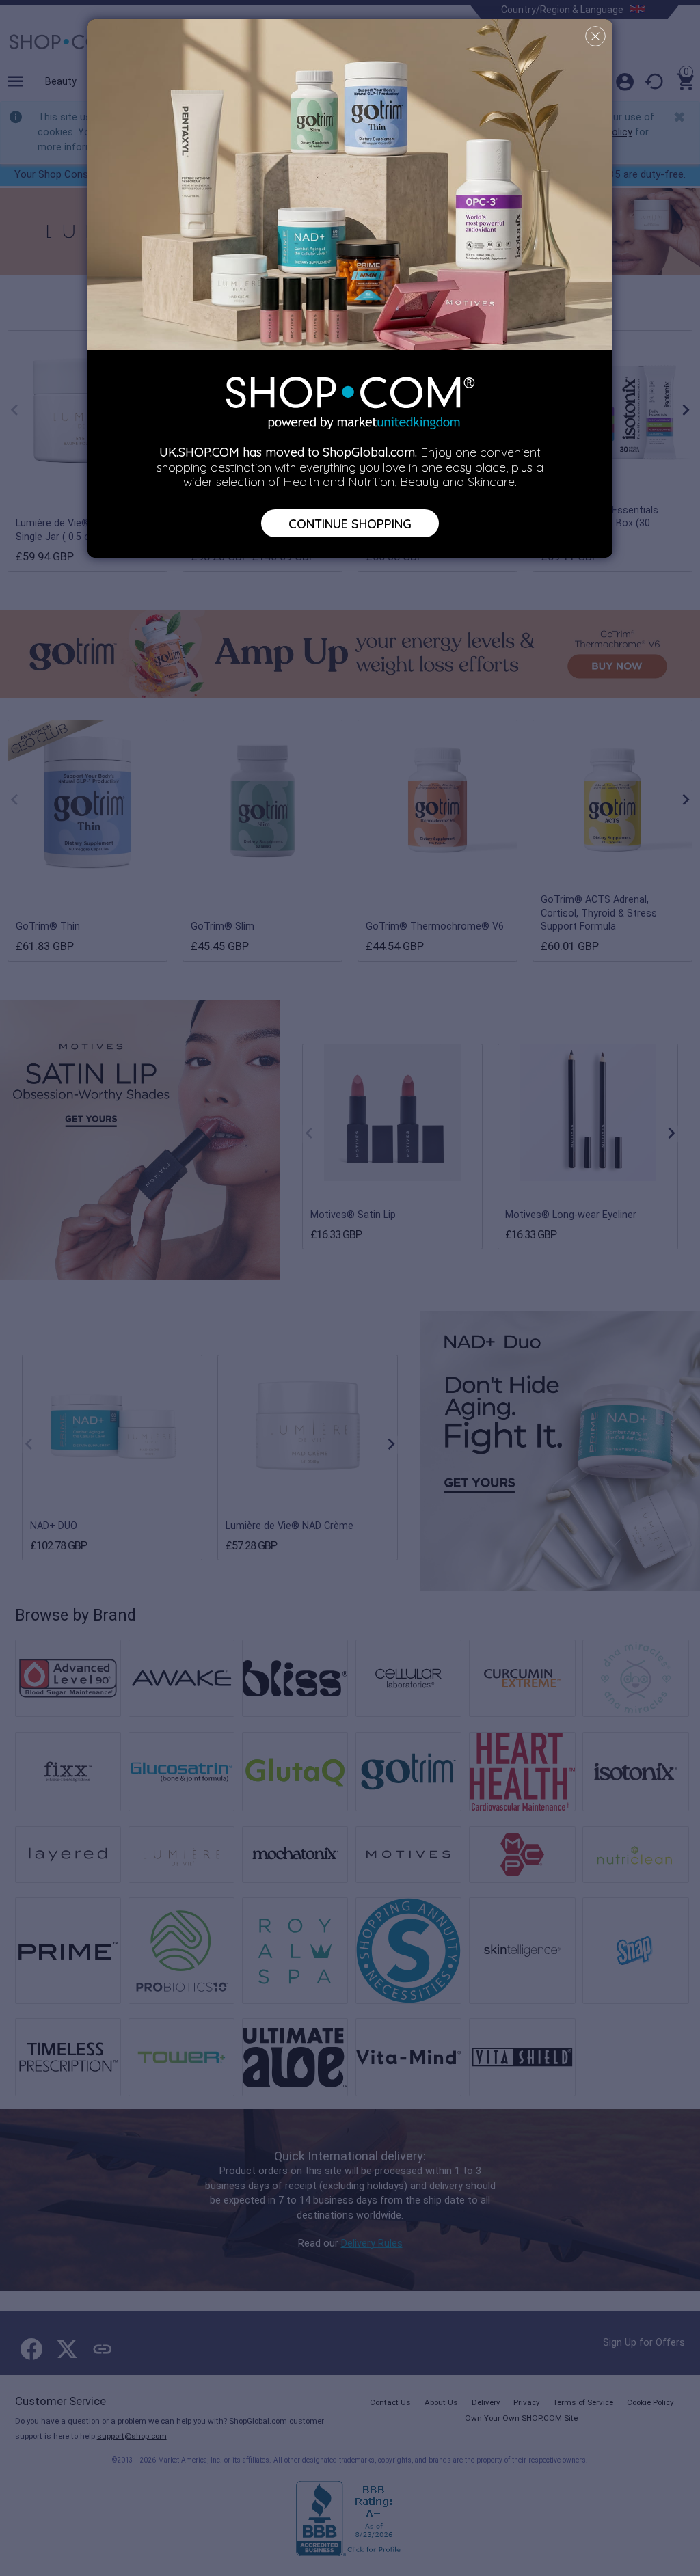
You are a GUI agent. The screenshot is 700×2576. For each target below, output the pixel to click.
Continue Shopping (350, 523)
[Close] (595, 36)
